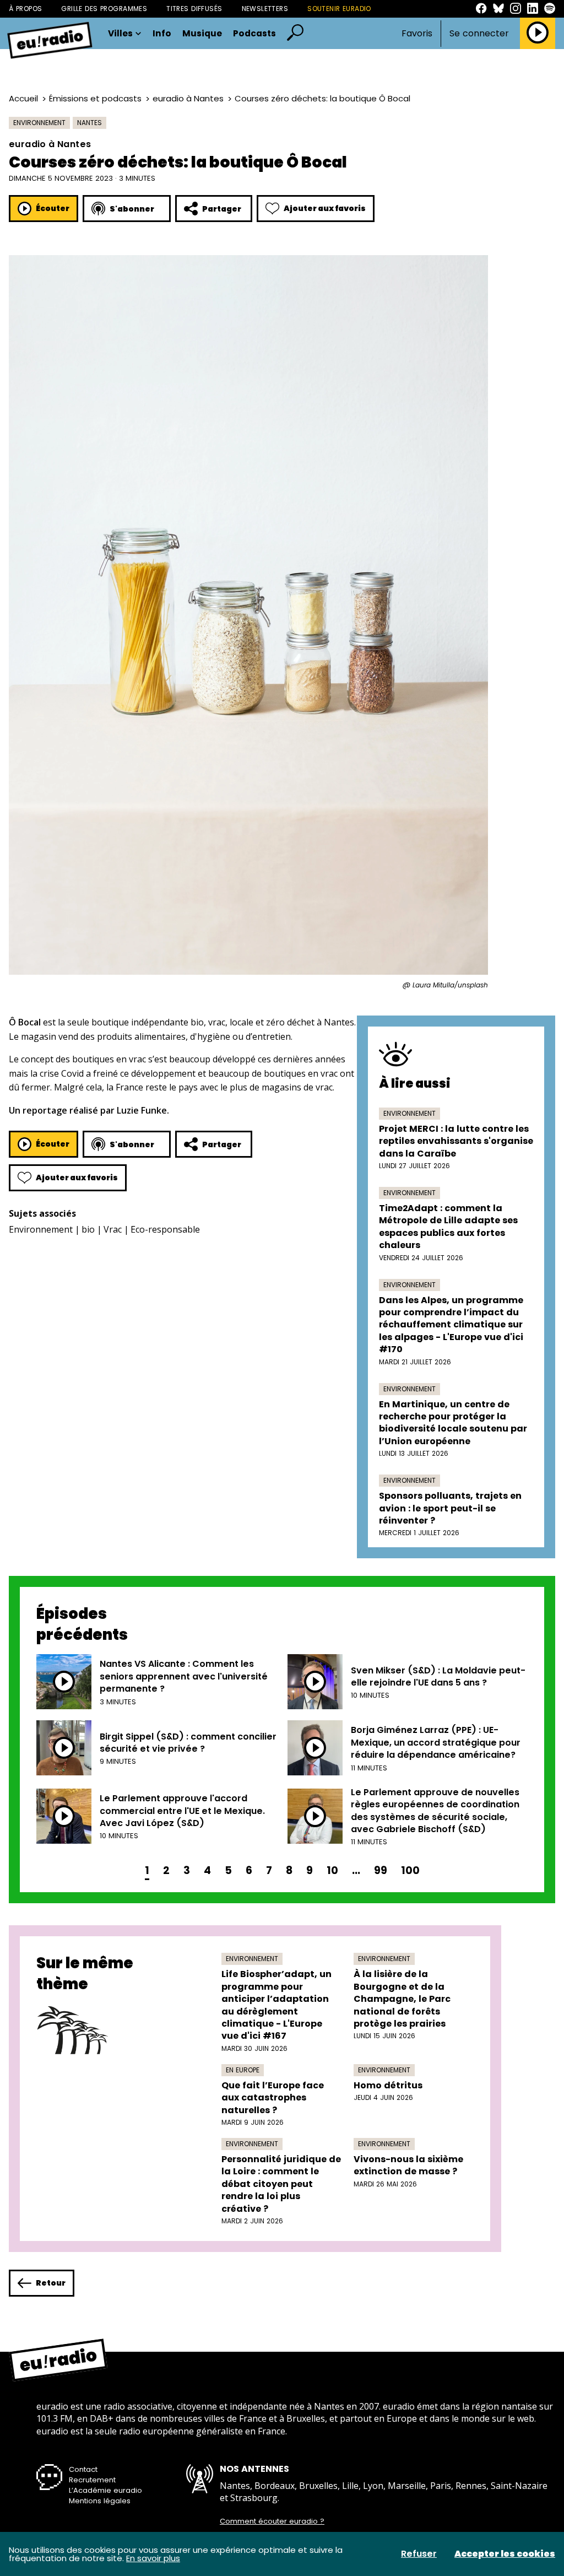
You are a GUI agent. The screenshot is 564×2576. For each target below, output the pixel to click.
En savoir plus (153, 2558)
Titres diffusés (194, 9)
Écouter (53, 208)
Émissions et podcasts (95, 98)
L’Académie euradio (105, 2490)
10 (332, 1870)
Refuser (419, 2554)
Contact (83, 2469)
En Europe (243, 2070)
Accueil (23, 98)
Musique (202, 34)
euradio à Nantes (188, 98)
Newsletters (265, 9)
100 (410, 1870)
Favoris (417, 33)
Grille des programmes (104, 9)
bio (88, 1229)
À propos (25, 9)
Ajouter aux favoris (325, 208)
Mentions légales (100, 2501)
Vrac (113, 1229)
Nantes (90, 123)
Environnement (39, 123)
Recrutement (92, 2480)
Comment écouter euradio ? (272, 2521)
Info (162, 34)
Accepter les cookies (505, 2554)
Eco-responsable (165, 1229)
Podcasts (254, 34)
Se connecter (479, 34)
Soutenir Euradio (339, 9)
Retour (51, 2283)
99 (381, 1870)
